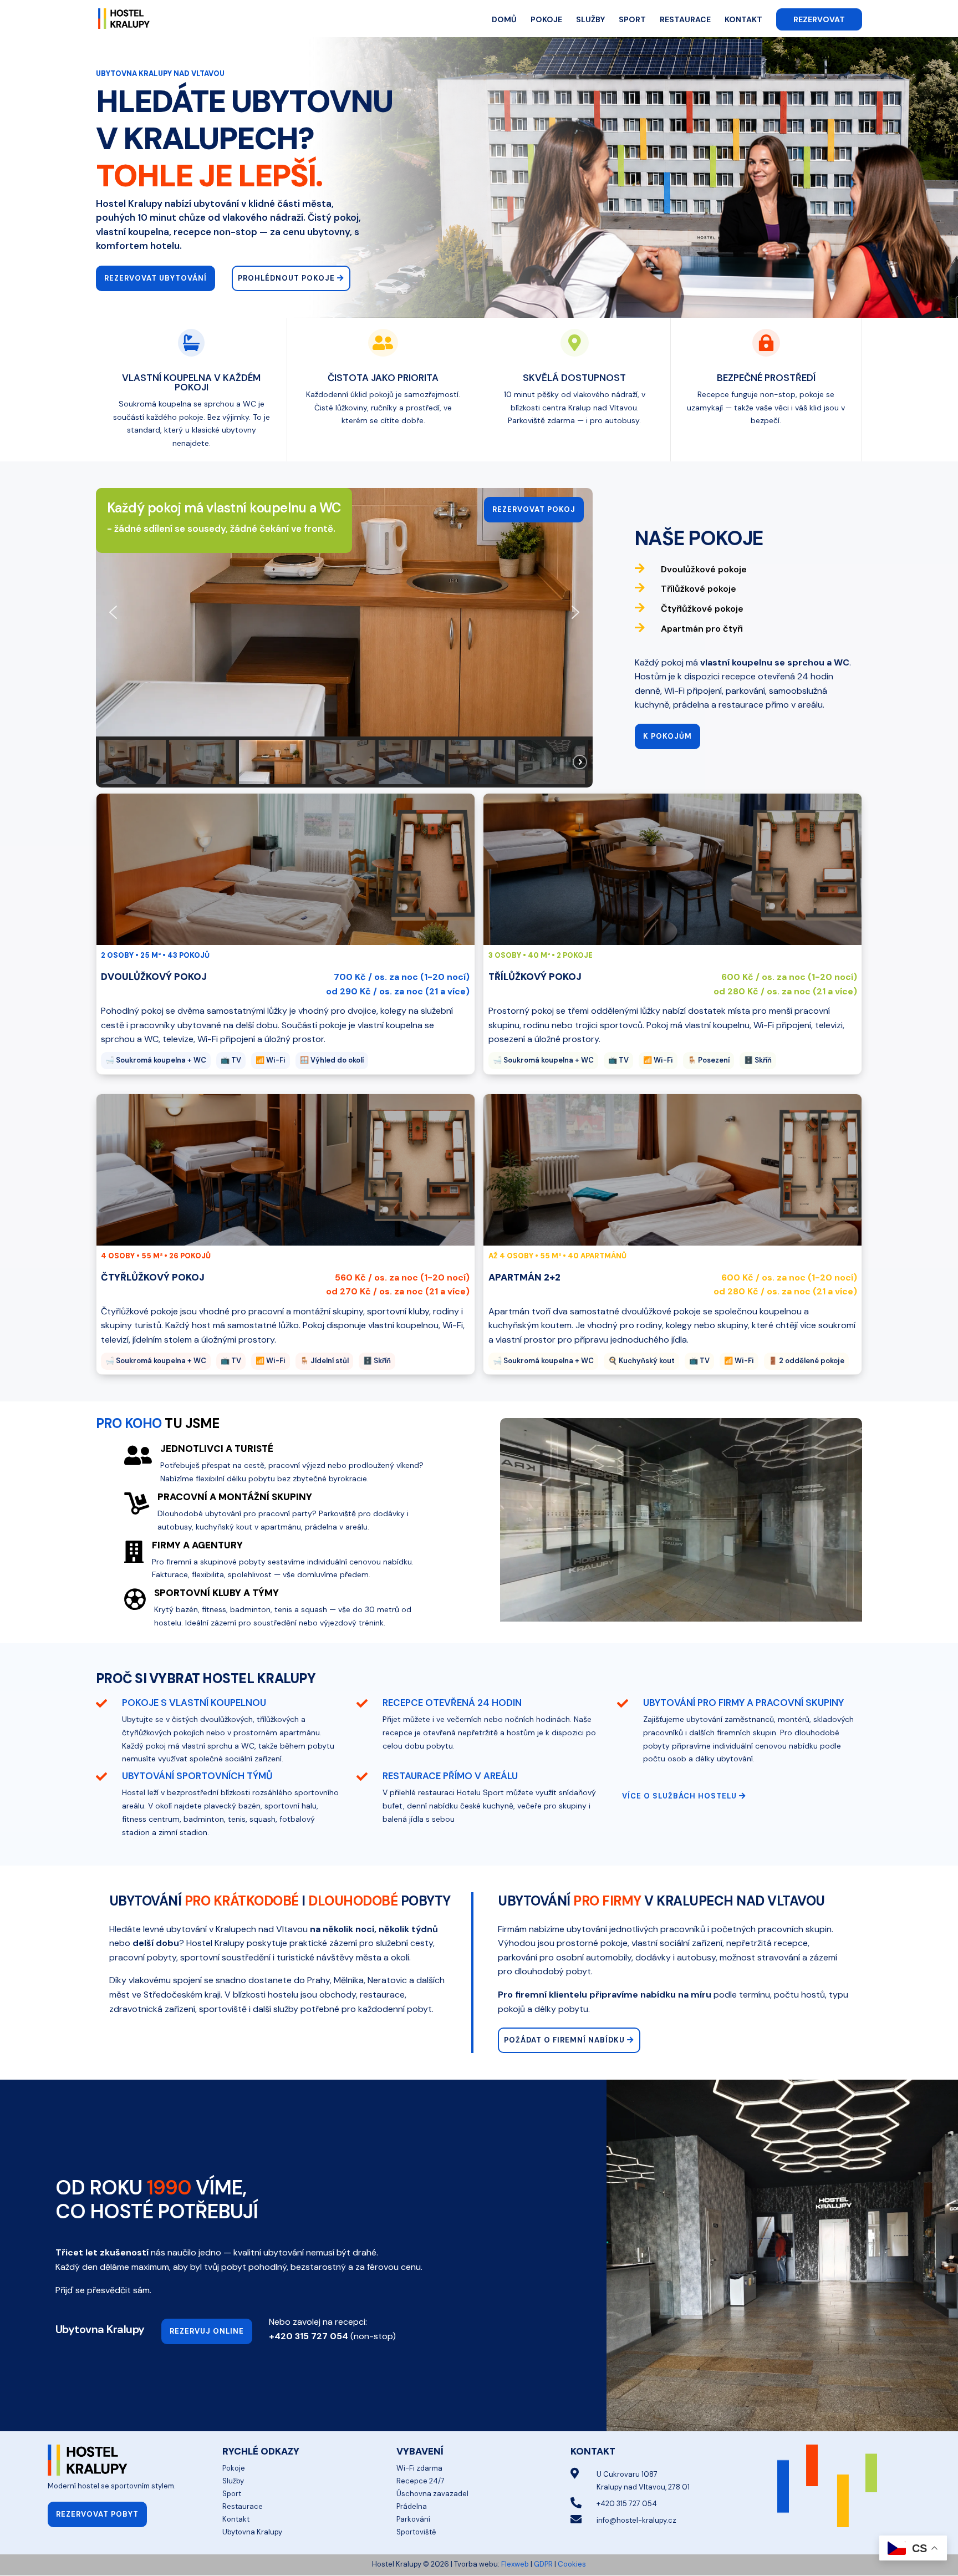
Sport (632, 20)
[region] (344, 638)
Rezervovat (819, 19)
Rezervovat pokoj (534, 509)
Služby (590, 20)
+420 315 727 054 (309, 2336)
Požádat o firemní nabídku (564, 2040)
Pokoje (546, 20)
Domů (504, 20)
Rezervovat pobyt (97, 2514)
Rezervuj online (207, 2331)
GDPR (543, 2564)
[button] (113, 612)
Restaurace (685, 20)
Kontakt (743, 20)
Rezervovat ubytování (156, 278)
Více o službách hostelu (679, 1796)
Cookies (572, 2564)
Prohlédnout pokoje (286, 278)
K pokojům (667, 736)
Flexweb (515, 2564)
